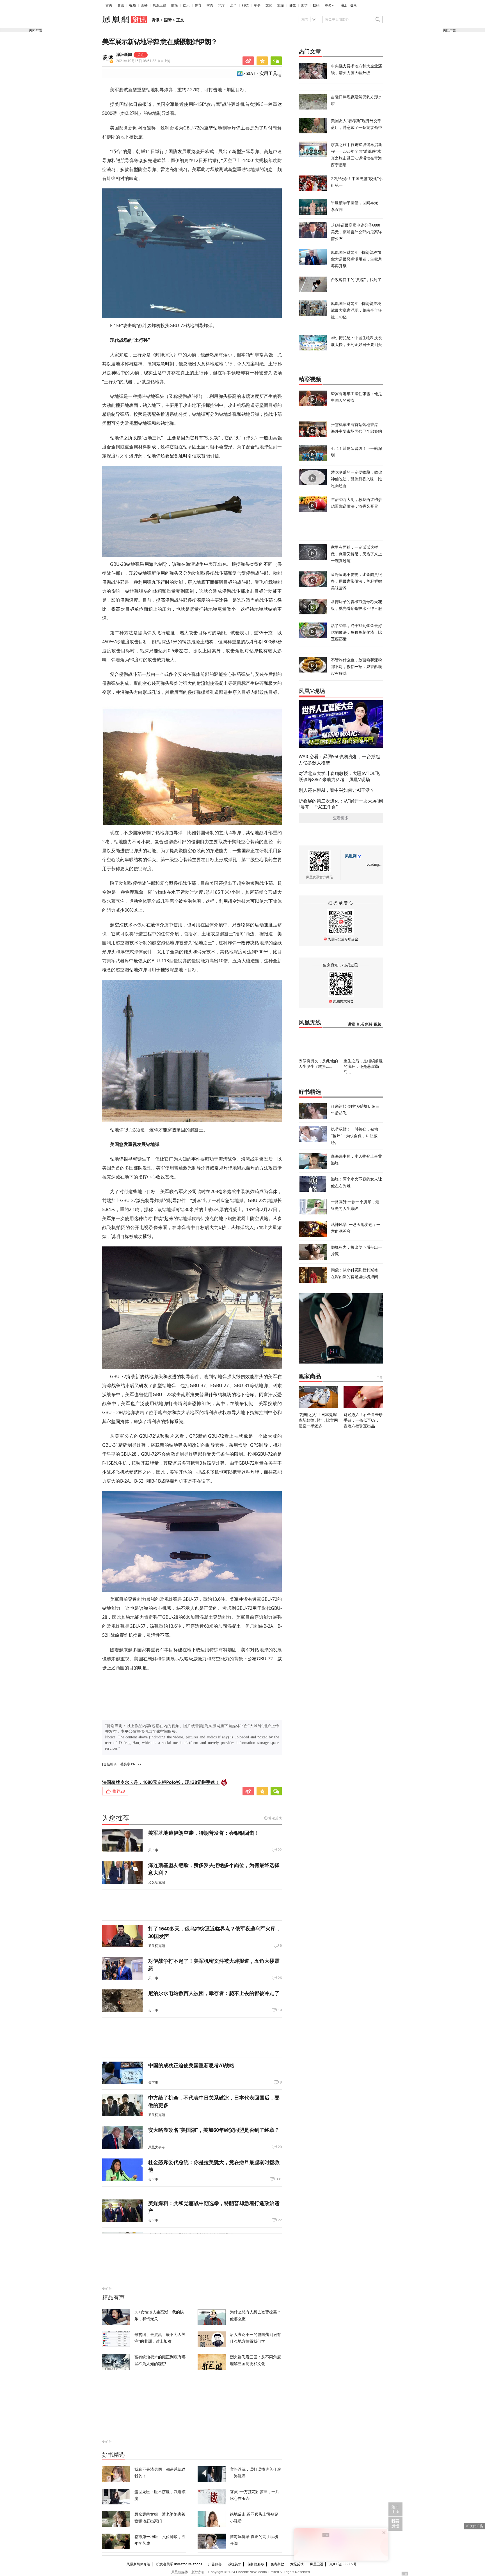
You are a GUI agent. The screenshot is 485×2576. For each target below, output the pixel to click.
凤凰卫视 (159, 5)
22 (280, 1850)
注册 (344, 5)
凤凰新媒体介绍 (138, 2564)
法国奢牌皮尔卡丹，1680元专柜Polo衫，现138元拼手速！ (161, 1782)
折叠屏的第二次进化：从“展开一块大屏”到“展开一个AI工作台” (341, 804)
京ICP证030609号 (343, 2564)
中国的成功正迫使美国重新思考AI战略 (191, 2065)
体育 (198, 5)
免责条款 (277, 2564)
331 (279, 2179)
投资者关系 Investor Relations (179, 2564)
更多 (328, 6)
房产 (234, 5)
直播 (144, 5)
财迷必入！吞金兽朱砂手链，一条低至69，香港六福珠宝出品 (363, 1420)
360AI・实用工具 (260, 73)
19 (280, 2010)
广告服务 (215, 2564)
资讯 (121, 5)
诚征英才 (235, 2564)
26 (280, 1978)
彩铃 (369, 1024)
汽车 (222, 5)
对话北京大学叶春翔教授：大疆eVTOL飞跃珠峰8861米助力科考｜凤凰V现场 (339, 776)
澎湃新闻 (124, 55)
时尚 (210, 5)
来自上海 (143, 61)
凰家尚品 (310, 1376)
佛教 (292, 5)
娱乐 (186, 5)
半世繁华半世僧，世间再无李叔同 (354, 206)
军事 (257, 5)
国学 (304, 5)
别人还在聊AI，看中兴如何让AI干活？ (337, 790)
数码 (316, 5)
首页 (109, 5)
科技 (245, 5)
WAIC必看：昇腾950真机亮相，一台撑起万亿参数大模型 (339, 760)
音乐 (360, 1024)
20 (280, 2147)
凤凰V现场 (312, 691)
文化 (269, 5)
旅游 (281, 5)
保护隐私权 (256, 2564)
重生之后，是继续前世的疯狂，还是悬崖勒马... (363, 1066)
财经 (175, 5)
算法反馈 (275, 1818)
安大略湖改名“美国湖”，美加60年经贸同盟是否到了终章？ (214, 2130)
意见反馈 (297, 2564)
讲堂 (351, 1024)
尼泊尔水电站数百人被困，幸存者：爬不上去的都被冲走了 (214, 1993)
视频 (132, 5)
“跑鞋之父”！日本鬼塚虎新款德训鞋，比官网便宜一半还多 (318, 1420)
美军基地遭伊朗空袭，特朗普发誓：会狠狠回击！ (204, 1833)
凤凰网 (351, 856)
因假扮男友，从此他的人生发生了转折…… (318, 1064)
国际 (168, 20)
